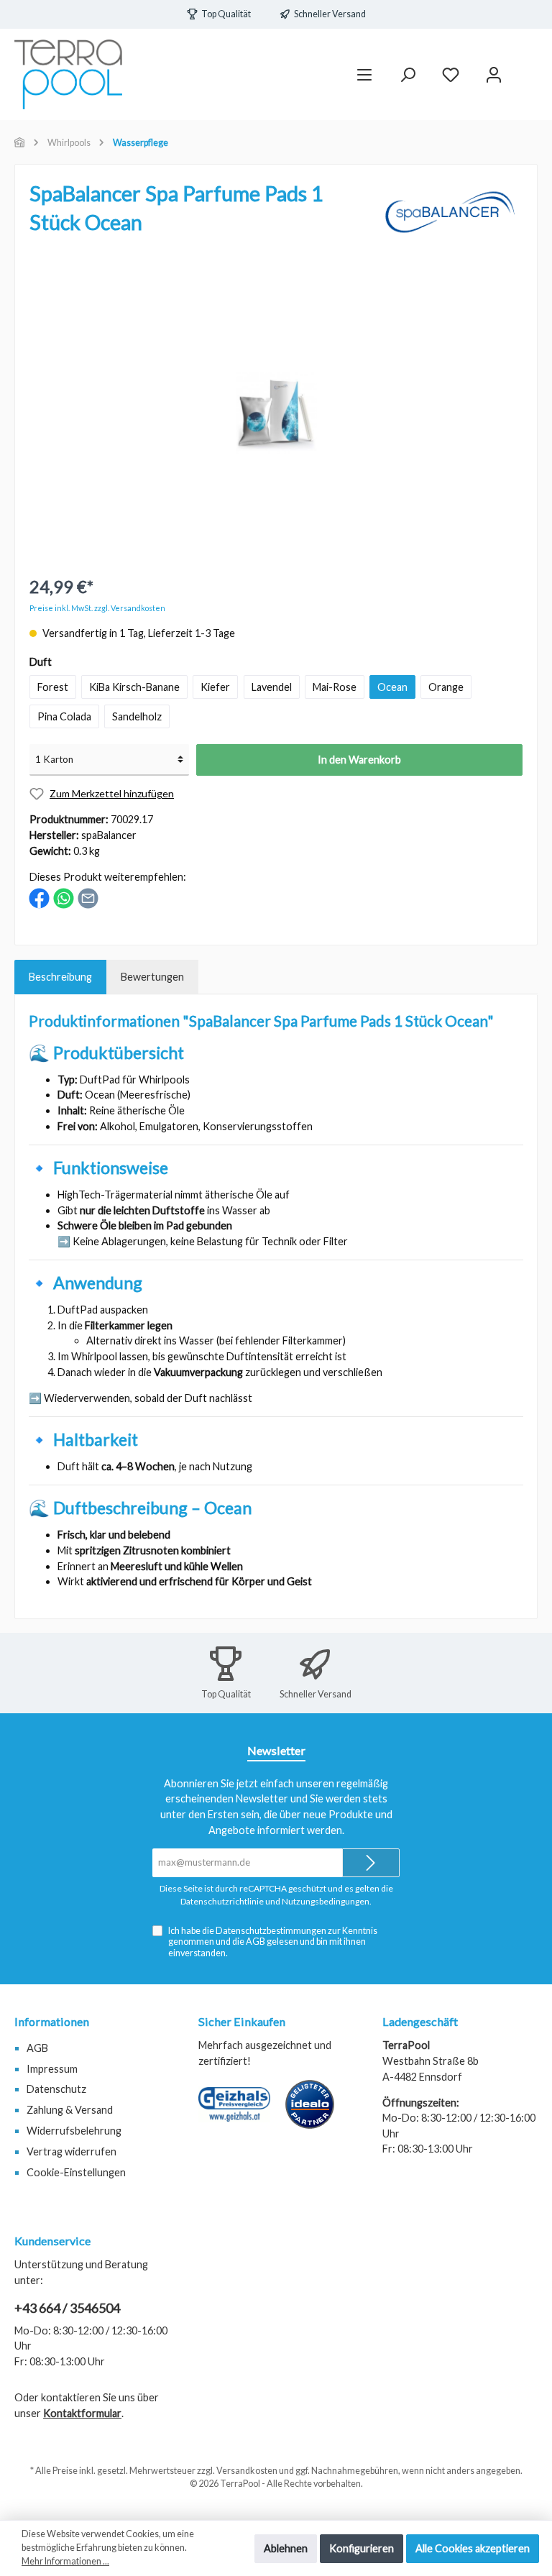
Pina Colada (64, 716)
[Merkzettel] (451, 74)
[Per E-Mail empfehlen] (88, 897)
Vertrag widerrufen (72, 2151)
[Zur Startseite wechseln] (68, 74)
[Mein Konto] (494, 74)
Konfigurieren (362, 2548)
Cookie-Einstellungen (76, 2172)
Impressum (52, 2069)
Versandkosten (247, 2471)
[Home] (20, 143)
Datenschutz (56, 2089)
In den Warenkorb (359, 760)
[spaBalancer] (451, 210)
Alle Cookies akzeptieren (473, 2548)
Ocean (392, 687)
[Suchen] (408, 74)
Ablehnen (286, 2548)
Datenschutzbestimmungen (271, 1931)
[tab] (60, 977)
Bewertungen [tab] (152, 977)
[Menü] (364, 74)
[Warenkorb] (528, 68)
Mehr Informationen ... (65, 2561)
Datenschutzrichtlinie (222, 1901)
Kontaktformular (82, 2413)
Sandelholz (137, 716)
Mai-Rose (335, 687)
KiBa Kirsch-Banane (134, 687)
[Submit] (371, 1863)
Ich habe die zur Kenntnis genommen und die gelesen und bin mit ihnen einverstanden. (273, 1942)
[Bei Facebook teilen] (39, 897)
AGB (256, 1942)
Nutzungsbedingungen (326, 1901)
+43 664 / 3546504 (67, 2308)
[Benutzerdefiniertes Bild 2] (317, 2112)
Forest (53, 687)
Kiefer (215, 687)
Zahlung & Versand (70, 2110)
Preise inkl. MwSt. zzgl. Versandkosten (97, 608)
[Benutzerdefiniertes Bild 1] (241, 2112)
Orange (446, 687)
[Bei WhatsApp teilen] (64, 897)
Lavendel (272, 687)
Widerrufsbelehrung (74, 2131)
